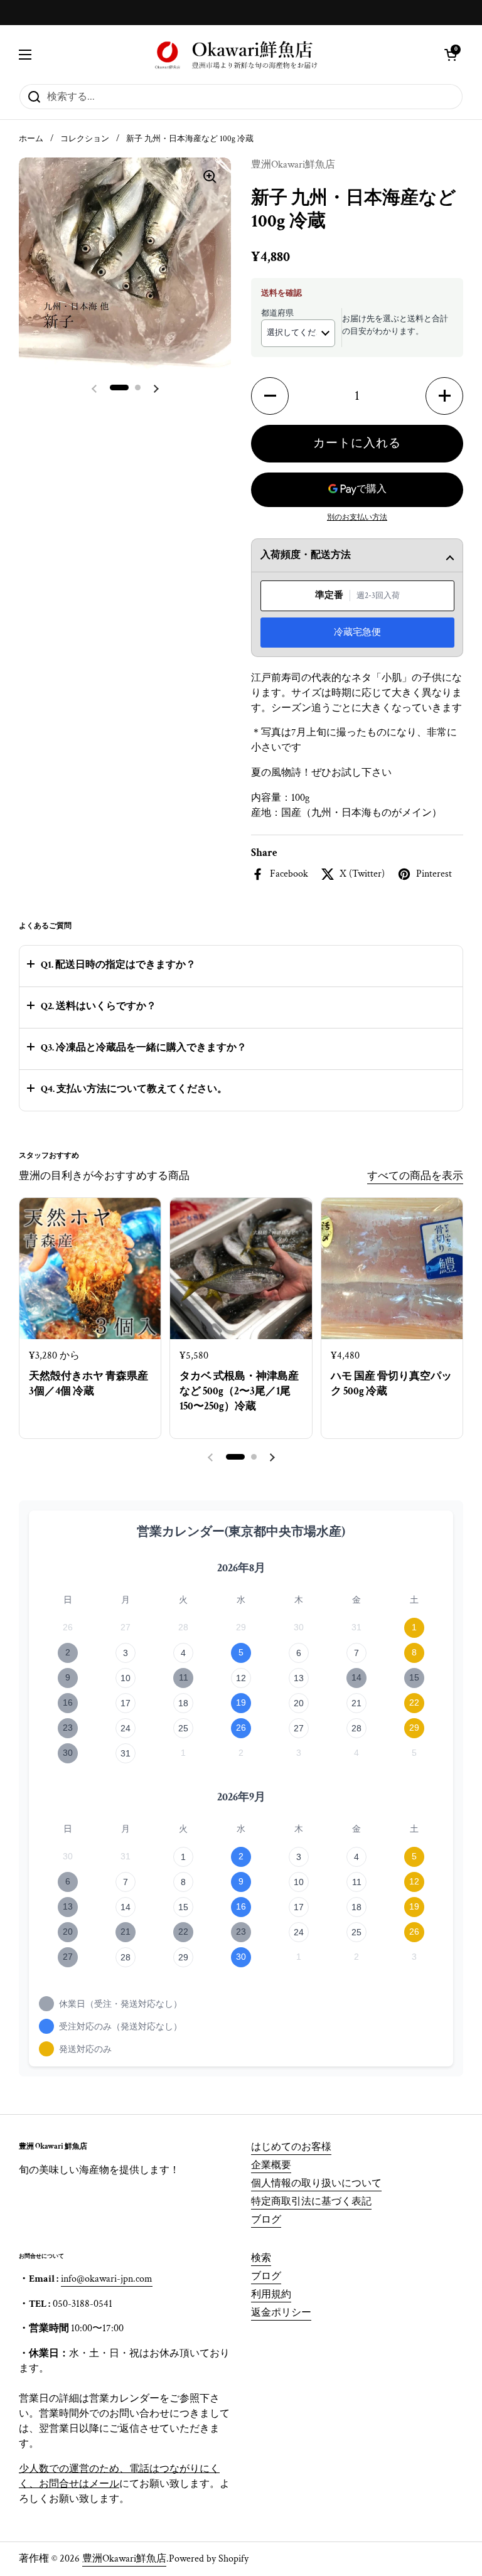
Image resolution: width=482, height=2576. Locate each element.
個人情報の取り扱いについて (316, 2183)
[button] (451, 55)
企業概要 (271, 2165)
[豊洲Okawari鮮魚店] (238, 54)
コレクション (85, 139)
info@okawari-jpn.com (107, 2279)
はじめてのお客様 (291, 2147)
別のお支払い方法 (357, 517)
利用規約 (271, 2295)
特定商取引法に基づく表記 (311, 2202)
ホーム (31, 139)
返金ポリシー (281, 2313)
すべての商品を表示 (415, 1176)
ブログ (266, 2220)
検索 (261, 2258)
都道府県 (277, 313)
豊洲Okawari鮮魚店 (124, 2559)
